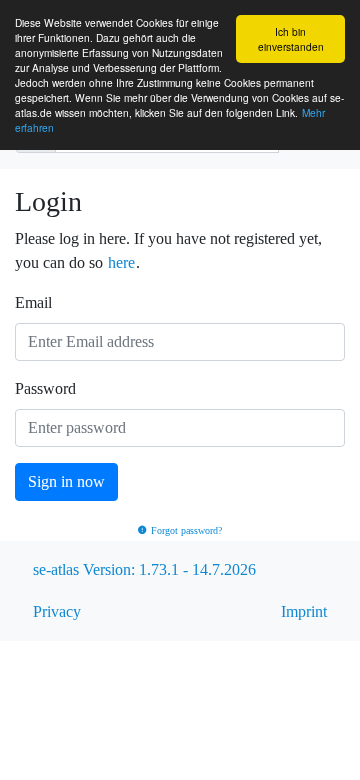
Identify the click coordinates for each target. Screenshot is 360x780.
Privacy (57, 611)
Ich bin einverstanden (291, 39)
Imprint (304, 611)
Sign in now (66, 481)
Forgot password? (186, 530)
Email (33, 302)
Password (45, 388)
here (121, 262)
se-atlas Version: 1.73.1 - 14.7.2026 (144, 569)
